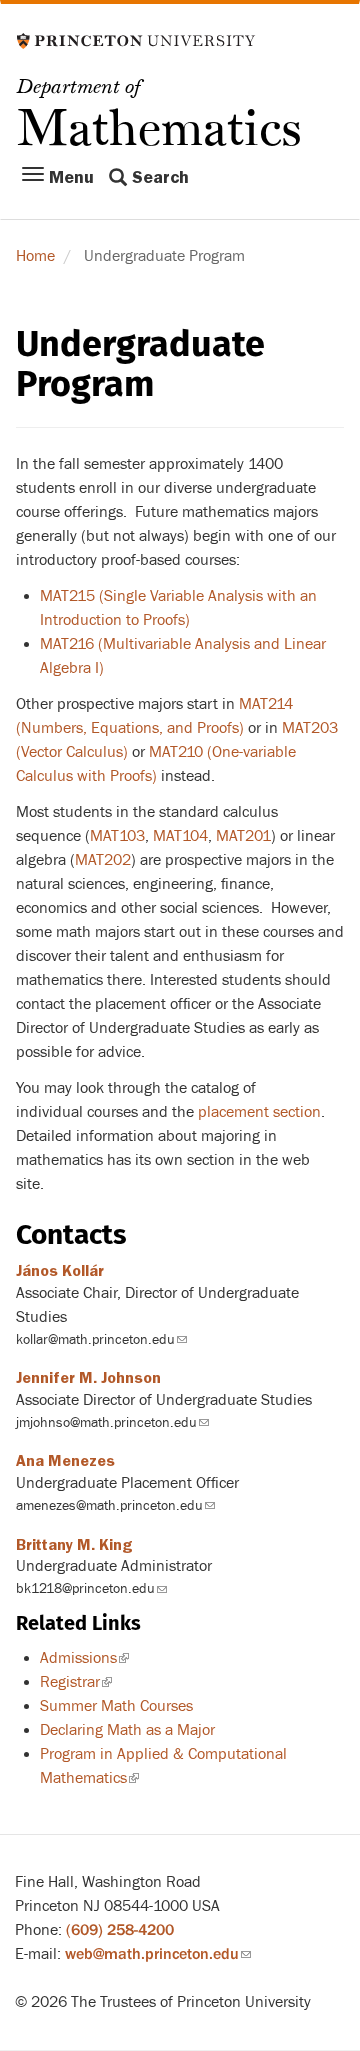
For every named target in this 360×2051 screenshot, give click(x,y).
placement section (259, 1112)
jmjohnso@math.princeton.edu (112, 1422)
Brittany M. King (74, 1545)
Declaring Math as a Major (127, 1730)
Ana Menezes (65, 1461)
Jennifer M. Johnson (88, 1378)
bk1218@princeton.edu (91, 1588)
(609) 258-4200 (120, 1930)
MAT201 (243, 836)
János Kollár (60, 1271)
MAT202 (103, 860)
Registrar (76, 1682)
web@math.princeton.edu (158, 1954)
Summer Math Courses (116, 1706)
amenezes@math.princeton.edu (115, 1505)
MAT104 (180, 836)
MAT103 (117, 836)
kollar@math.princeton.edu (101, 1339)
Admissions (84, 1658)
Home (35, 256)
